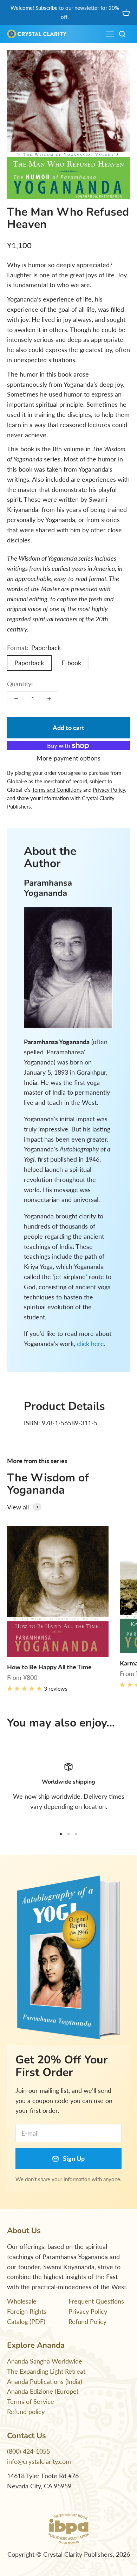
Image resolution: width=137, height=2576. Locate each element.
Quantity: (20, 684)
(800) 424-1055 (28, 2451)
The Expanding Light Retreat (46, 2371)
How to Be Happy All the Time (49, 1667)
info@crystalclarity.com (39, 2461)
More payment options (68, 758)
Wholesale (22, 2301)
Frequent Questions (96, 2301)
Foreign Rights (27, 2311)
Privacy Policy (88, 2311)
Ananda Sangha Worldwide (45, 2361)
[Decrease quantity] (16, 699)
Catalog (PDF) (26, 2321)
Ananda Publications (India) (45, 2381)
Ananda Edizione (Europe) (43, 2391)
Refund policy (26, 2412)
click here (90, 1344)
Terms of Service (31, 2401)
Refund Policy (87, 2321)
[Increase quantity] (49, 699)
